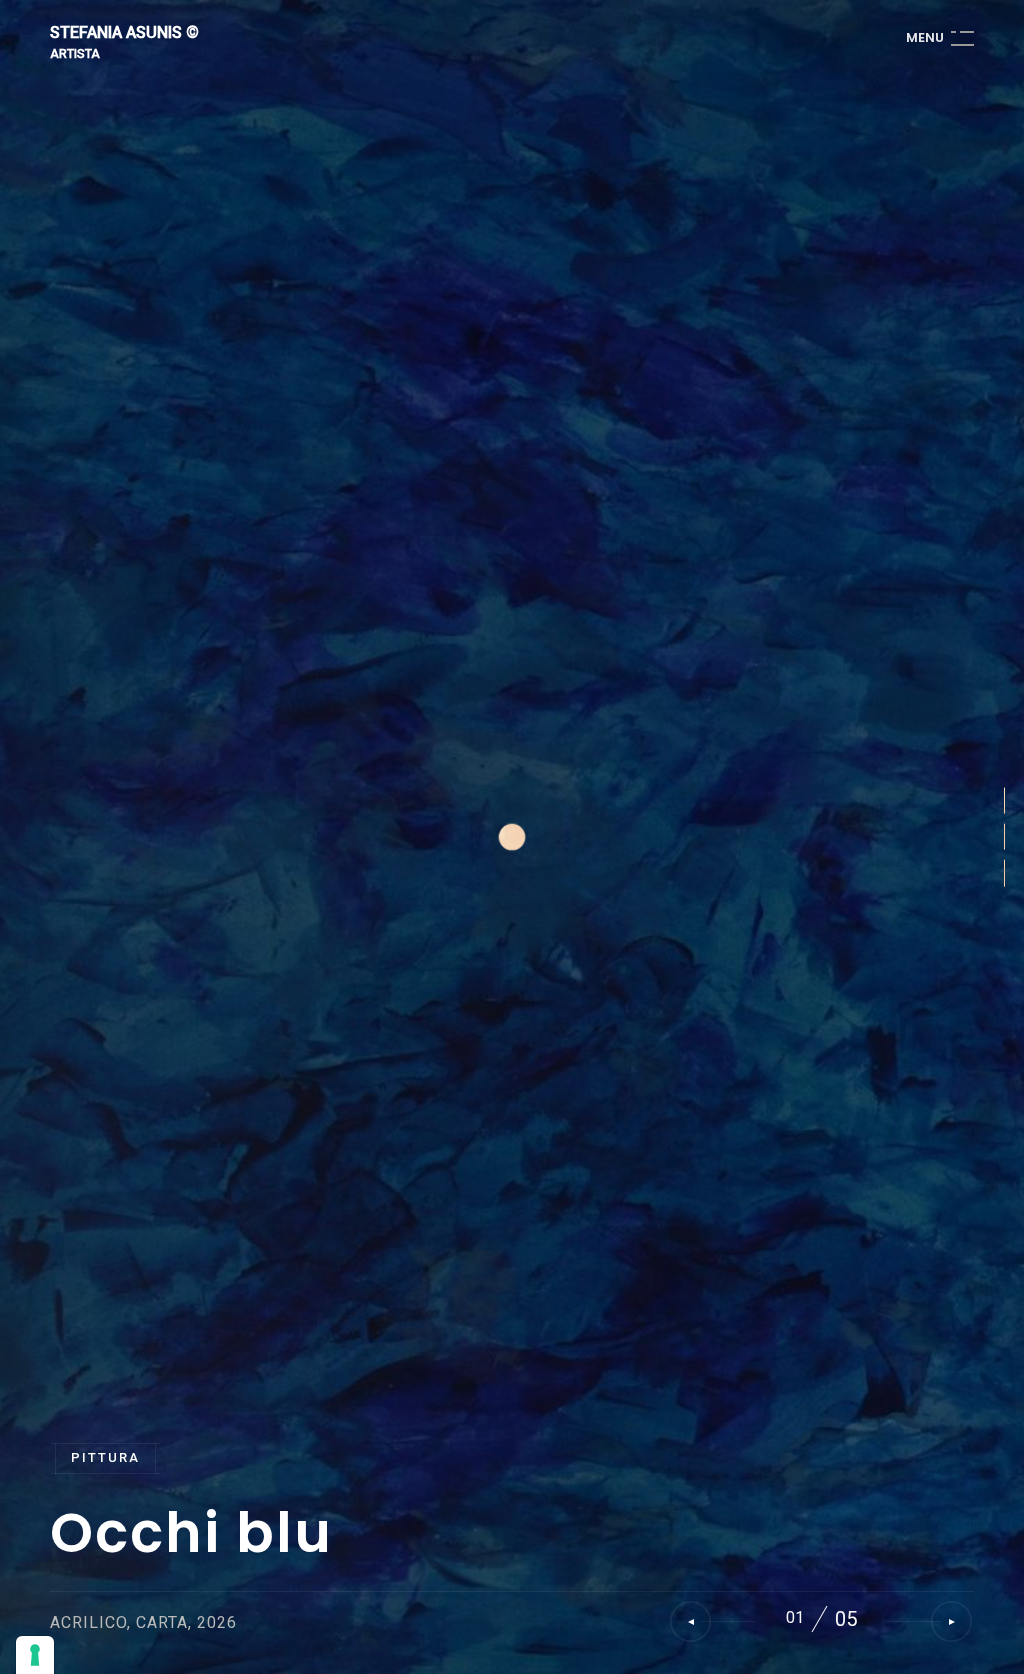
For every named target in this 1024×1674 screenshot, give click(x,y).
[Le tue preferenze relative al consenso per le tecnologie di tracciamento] (35, 1655)
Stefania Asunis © (124, 33)
